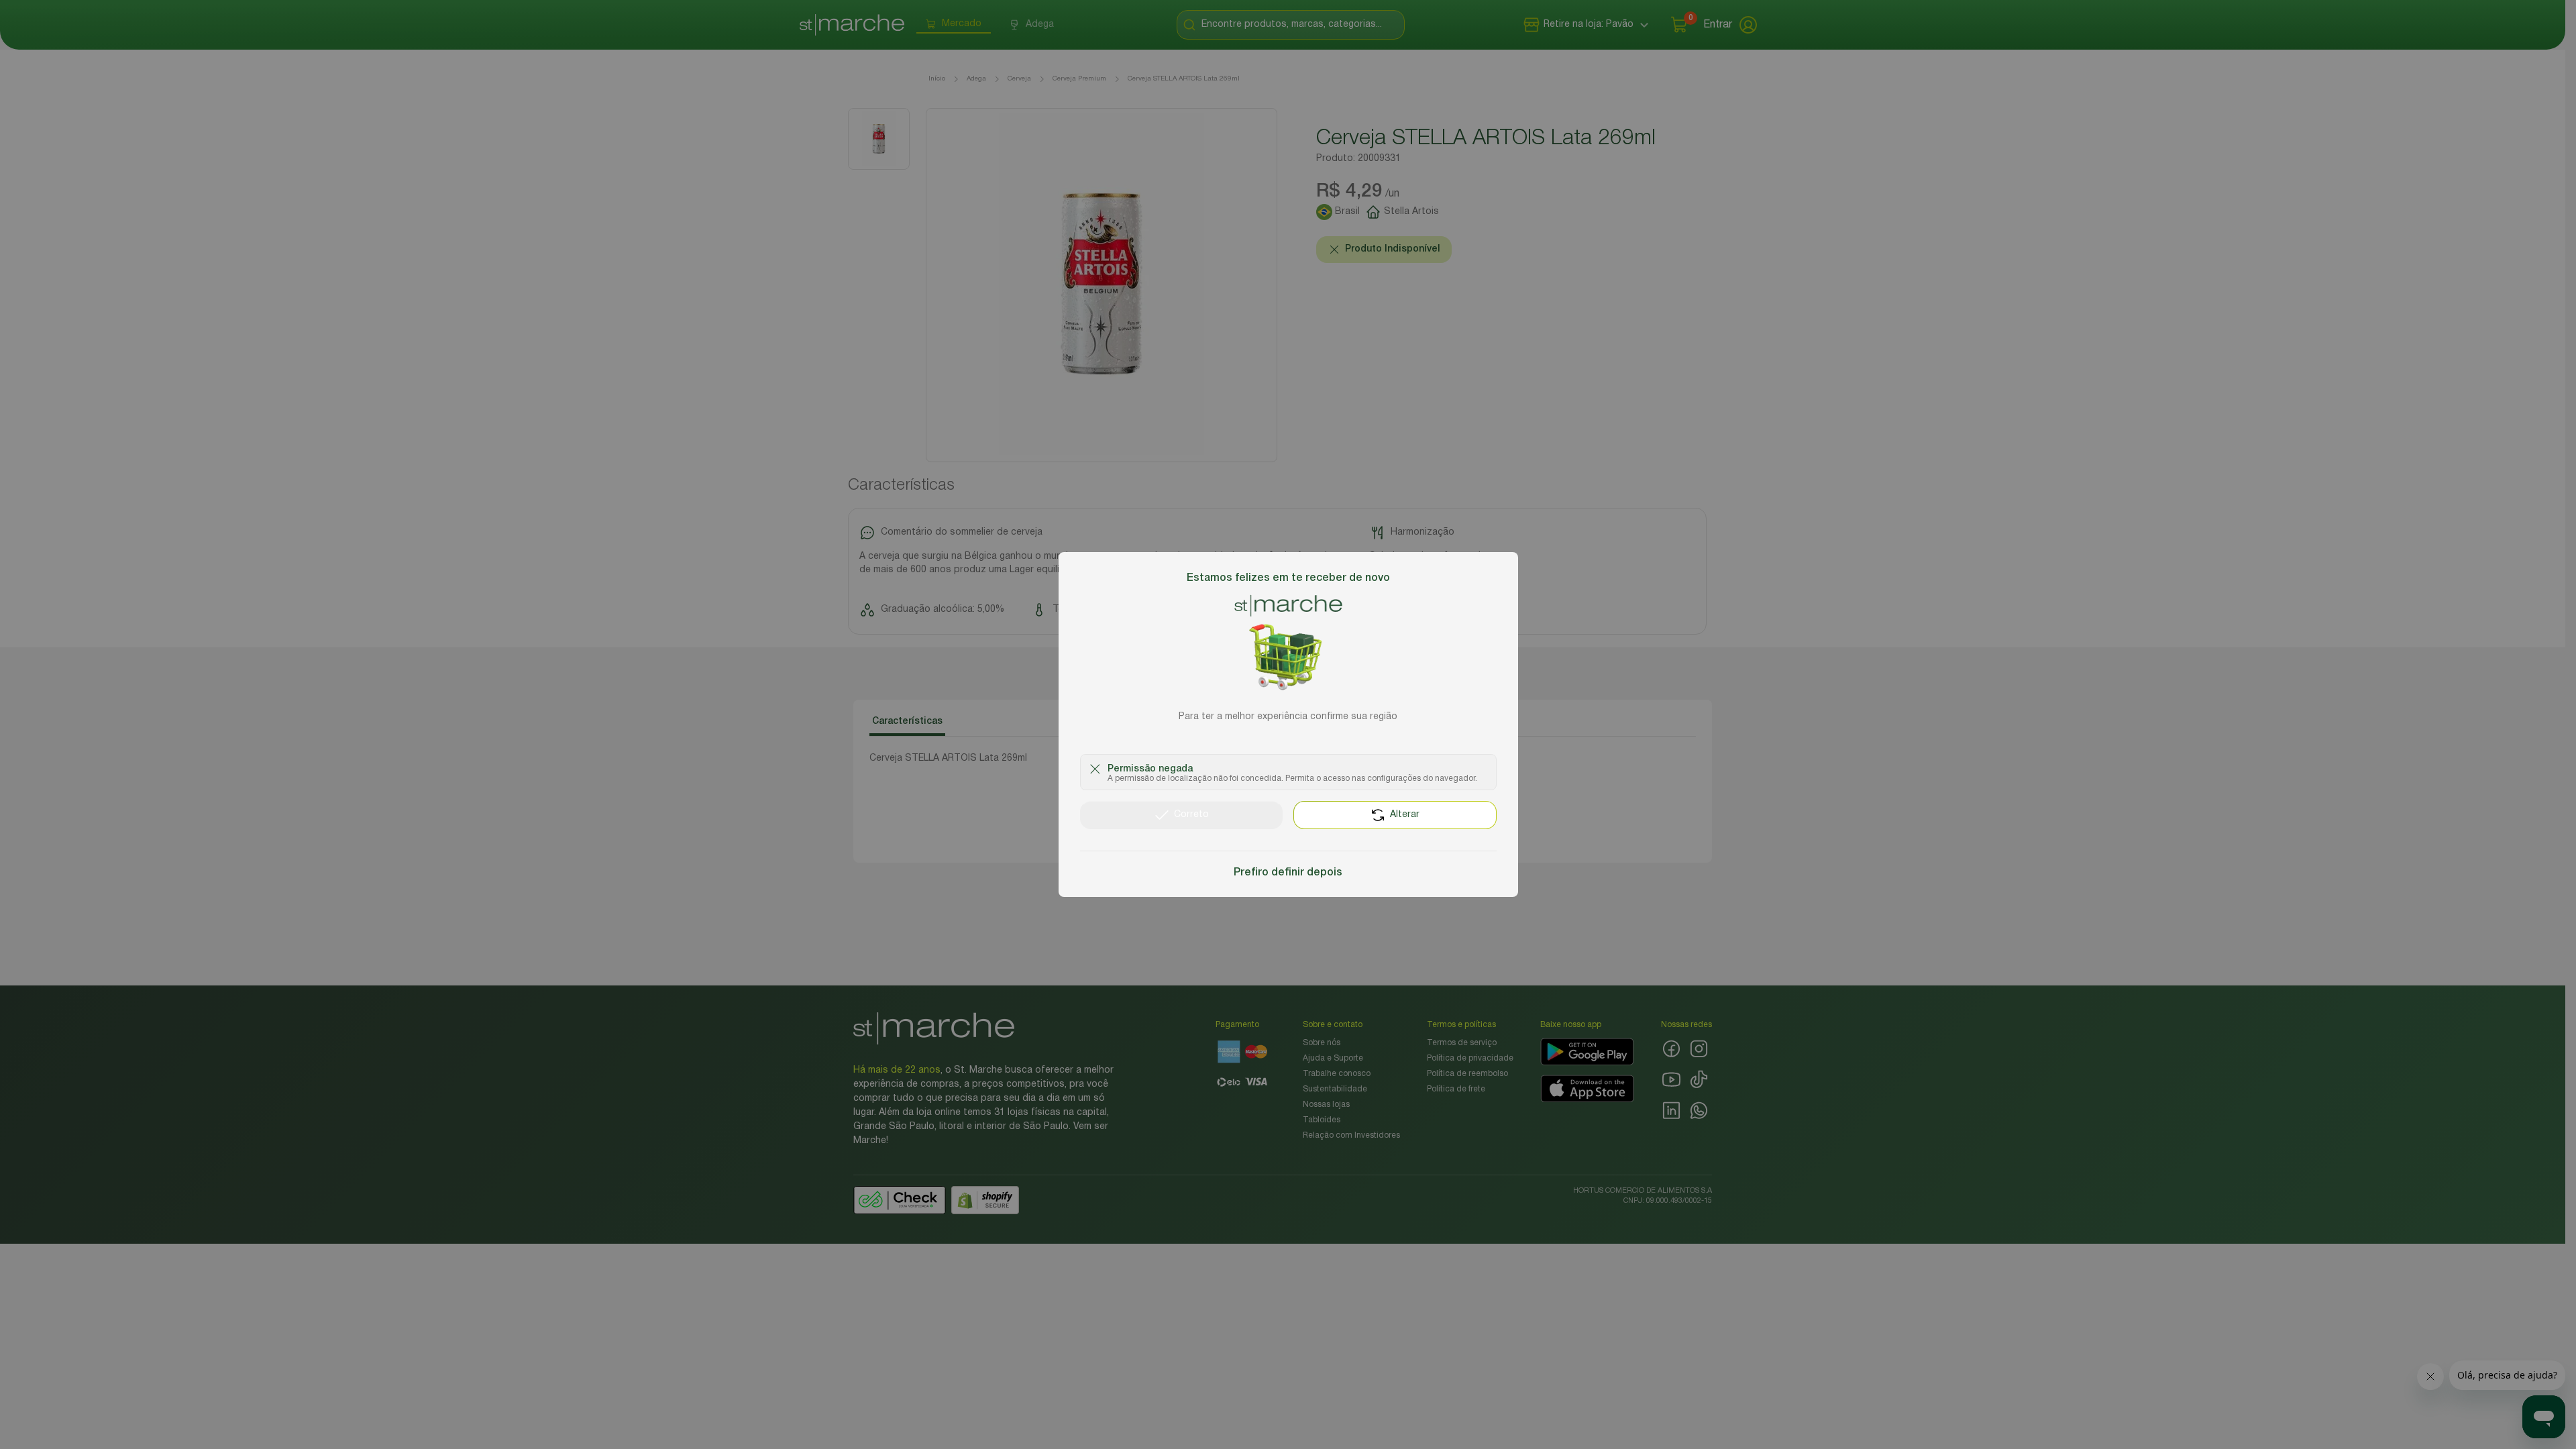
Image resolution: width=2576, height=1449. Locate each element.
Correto (1191, 815)
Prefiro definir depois (1288, 873)
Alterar (1405, 815)
